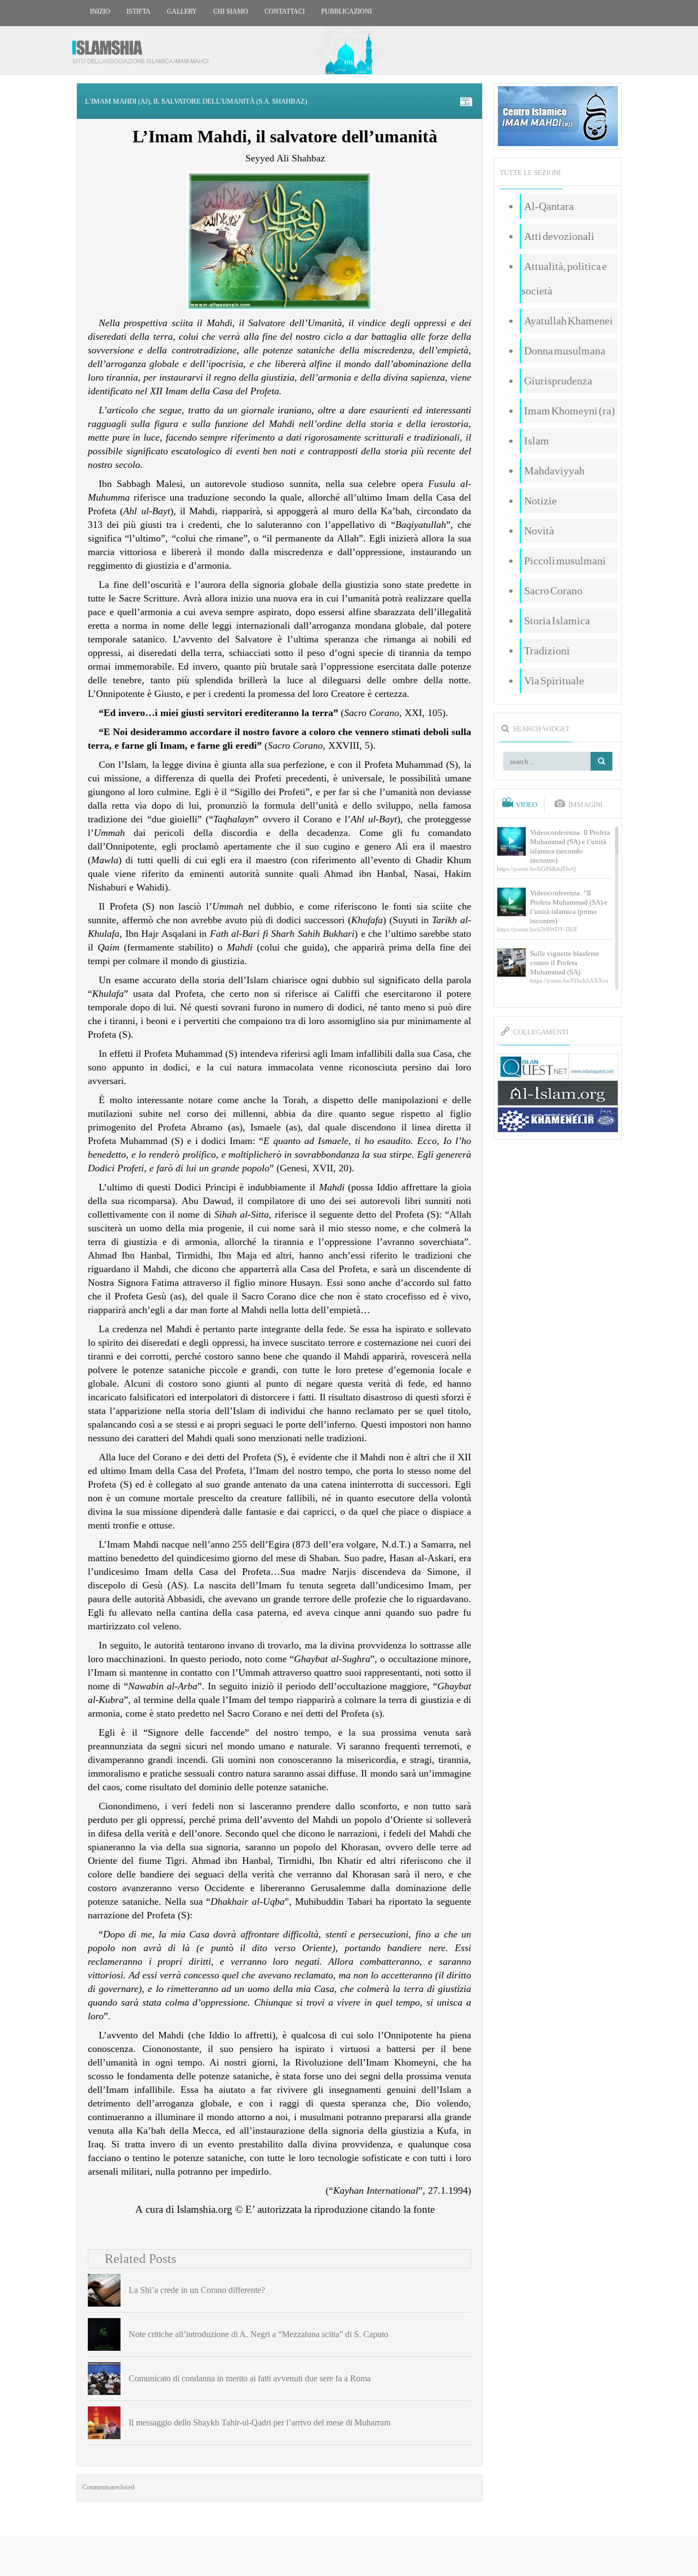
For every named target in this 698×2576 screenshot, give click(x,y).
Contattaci (285, 11)
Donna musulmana (565, 351)
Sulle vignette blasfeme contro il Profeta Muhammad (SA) (565, 963)
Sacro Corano (553, 591)
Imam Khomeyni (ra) (570, 411)
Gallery (182, 11)
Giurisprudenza (558, 381)
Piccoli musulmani (565, 561)
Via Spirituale (554, 681)
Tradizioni (547, 651)
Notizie (540, 501)
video (526, 805)
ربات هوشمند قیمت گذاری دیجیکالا (349, 2557)
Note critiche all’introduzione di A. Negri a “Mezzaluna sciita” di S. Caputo (258, 2334)
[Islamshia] (145, 48)
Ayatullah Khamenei (568, 321)
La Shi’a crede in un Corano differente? (197, 2290)
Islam (537, 441)
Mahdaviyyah (554, 471)
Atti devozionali (559, 236)
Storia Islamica (557, 621)
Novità (539, 531)
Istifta (139, 11)
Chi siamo (231, 11)
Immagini (585, 805)
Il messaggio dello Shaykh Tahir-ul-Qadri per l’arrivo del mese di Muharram (260, 2422)
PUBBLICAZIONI (347, 11)
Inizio (100, 11)
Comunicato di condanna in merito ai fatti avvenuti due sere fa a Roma (250, 2378)
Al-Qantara (549, 206)
